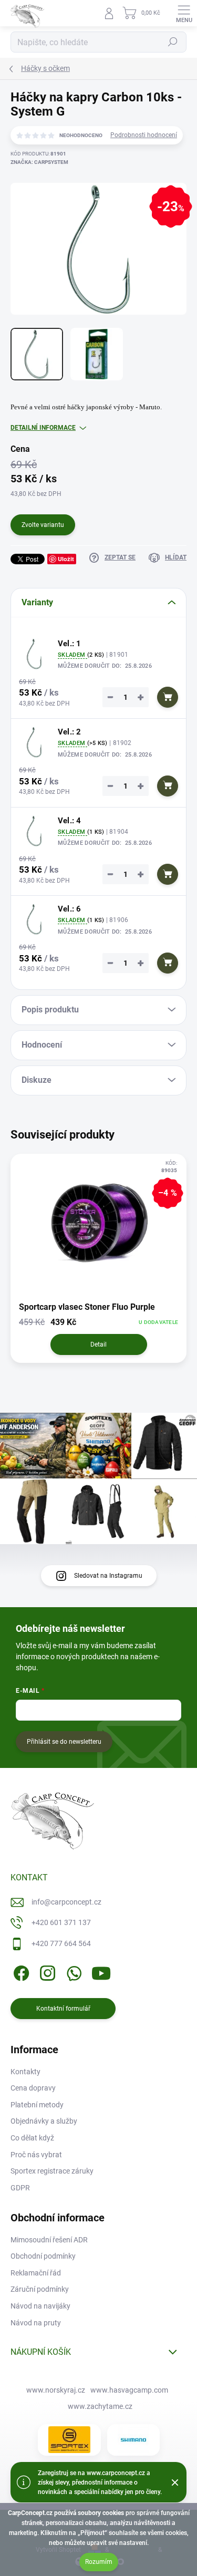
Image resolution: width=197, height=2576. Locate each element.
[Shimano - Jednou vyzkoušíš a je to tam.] (133, 2440)
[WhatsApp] (72, 1972)
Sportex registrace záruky (52, 2171)
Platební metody (37, 2105)
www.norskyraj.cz (56, 2390)
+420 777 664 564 (61, 1943)
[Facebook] (20, 1972)
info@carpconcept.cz (66, 1902)
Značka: (39, 162)
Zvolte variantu (43, 525)
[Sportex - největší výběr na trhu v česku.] (69, 2440)
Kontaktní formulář (63, 2009)
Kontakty (25, 2072)
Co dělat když (32, 2138)
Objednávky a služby (44, 2121)
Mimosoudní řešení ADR (49, 2240)
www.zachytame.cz (100, 2406)
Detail (98, 1344)
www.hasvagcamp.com (129, 2390)
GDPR (20, 2188)
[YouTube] (101, 1972)
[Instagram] (46, 1972)
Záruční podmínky (40, 2289)
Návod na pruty (36, 2323)
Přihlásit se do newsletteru (64, 1742)
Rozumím (99, 2562)
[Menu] (184, 13)
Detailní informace (43, 428)
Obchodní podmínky (43, 2256)
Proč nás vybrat (36, 2155)
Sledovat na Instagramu (108, 1576)
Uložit (66, 559)
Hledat (173, 42)
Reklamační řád (36, 2273)
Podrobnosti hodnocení (144, 135)
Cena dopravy (33, 2088)
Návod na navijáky (40, 2306)
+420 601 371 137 (61, 1922)
